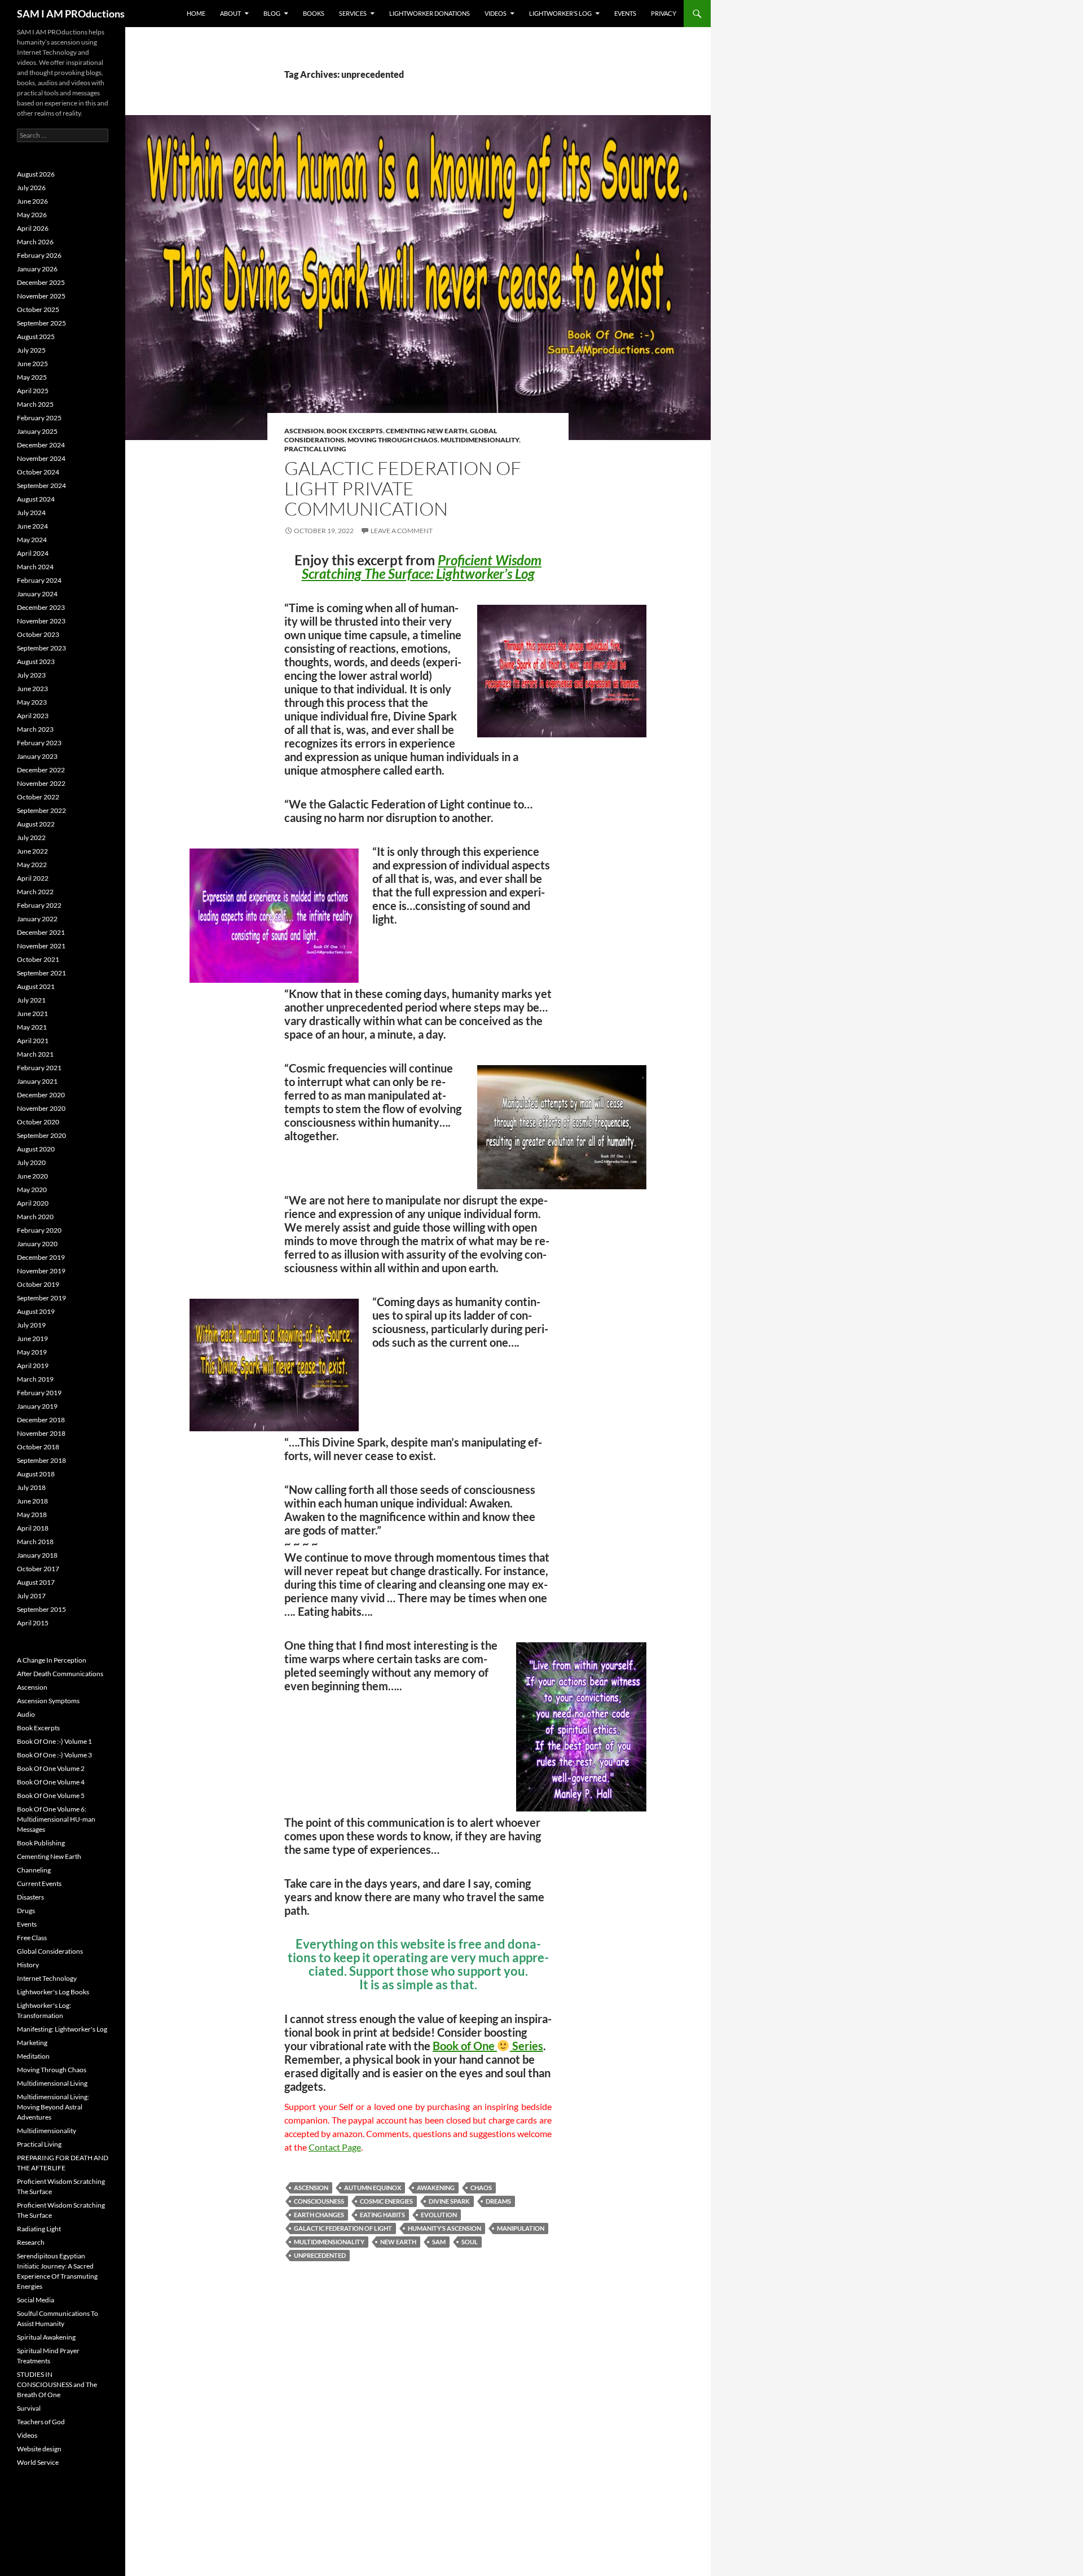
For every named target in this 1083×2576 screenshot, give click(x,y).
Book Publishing (41, 1843)
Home (196, 13)
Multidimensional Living (52, 2083)
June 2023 (32, 689)
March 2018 (35, 1542)
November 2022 (41, 783)
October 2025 (38, 309)
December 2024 (41, 445)
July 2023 (31, 675)
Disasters (30, 1897)
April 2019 (33, 1366)
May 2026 (32, 215)
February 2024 (39, 580)
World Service (38, 2462)
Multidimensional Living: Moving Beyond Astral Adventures (53, 2107)
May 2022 (32, 865)
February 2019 (39, 1393)
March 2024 (35, 567)
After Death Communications (60, 1674)
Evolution (439, 2215)
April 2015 (33, 1623)
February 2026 (39, 255)
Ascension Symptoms (48, 1701)
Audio (26, 1714)
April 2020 (33, 1203)
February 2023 (39, 743)
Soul (470, 2242)
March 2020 (35, 1217)
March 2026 (35, 242)
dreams (498, 2201)
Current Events (39, 1883)
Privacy (664, 13)
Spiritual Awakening (46, 2337)
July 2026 (31, 188)
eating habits (382, 2215)
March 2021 (35, 1054)
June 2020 (32, 1176)
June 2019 (32, 1338)
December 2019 (41, 1257)
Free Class (32, 1938)
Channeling (34, 1870)
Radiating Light (39, 2229)
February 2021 (39, 1068)
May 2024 (32, 540)
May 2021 (32, 1027)
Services (353, 13)
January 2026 (37, 269)
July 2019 (31, 1325)
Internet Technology (47, 1978)
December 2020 (41, 1095)
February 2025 (39, 418)
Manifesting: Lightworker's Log (62, 2029)
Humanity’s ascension (444, 2228)
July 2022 (31, 838)
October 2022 (38, 797)
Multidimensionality (480, 440)
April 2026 (33, 228)
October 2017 (38, 1569)
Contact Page (335, 2147)
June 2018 (32, 1501)
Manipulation (521, 2228)
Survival (29, 2408)
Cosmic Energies (386, 2201)
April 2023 (33, 716)
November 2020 (41, 1108)
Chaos (481, 2188)
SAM (439, 2242)
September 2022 (41, 810)
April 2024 (33, 553)
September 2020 (41, 1135)
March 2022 (35, 892)
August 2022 (36, 824)
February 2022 (39, 905)
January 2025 (37, 431)
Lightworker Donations (430, 13)
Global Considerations (50, 1951)
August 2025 (36, 337)
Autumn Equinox (373, 2188)
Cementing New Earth (426, 431)
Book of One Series (488, 2046)
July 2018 (31, 1487)
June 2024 (32, 526)
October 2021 (38, 959)
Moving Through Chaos (393, 440)
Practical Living (315, 449)
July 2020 (31, 1162)
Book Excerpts (355, 431)
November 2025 (41, 296)
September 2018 (41, 1460)
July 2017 (31, 1596)
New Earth (398, 2242)
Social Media (36, 2300)
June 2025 (32, 364)
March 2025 (35, 404)
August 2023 (36, 661)
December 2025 (41, 282)
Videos (496, 13)
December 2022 (41, 770)
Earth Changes (319, 2215)
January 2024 (37, 594)
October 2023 (38, 634)
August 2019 (36, 1311)
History (28, 1965)
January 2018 (37, 1555)
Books (314, 13)
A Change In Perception (52, 1660)
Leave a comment (402, 531)
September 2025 (41, 323)
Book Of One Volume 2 (51, 1768)
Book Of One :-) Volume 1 (54, 1741)
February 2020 (39, 1230)
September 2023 (41, 648)
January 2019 (37, 1406)
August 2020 (36, 1149)
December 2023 (41, 607)
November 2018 (41, 1433)
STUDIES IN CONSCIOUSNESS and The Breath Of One (57, 2384)
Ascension (304, 431)
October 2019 (38, 1284)
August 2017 (36, 1582)
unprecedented (320, 2255)
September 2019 (41, 1298)
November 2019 (41, 1271)
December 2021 (41, 932)
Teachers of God (41, 2422)
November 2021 (41, 946)
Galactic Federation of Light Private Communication (403, 488)
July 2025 (31, 350)
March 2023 (35, 729)
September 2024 (41, 485)
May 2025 (32, 377)
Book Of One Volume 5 (51, 1795)
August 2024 (36, 499)
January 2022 (37, 919)
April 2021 (33, 1041)
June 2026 (32, 201)
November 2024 (41, 458)
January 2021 (37, 1081)
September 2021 (41, 973)
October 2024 (38, 472)
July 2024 (31, 513)
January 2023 (37, 756)
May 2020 (32, 1190)
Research (31, 2242)
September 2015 (41, 1609)
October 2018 (38, 1447)
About (230, 13)
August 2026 (36, 174)
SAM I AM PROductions (71, 14)
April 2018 (33, 1528)
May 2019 (32, 1352)
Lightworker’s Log (560, 13)
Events (625, 13)
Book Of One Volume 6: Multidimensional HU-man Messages (56, 1819)
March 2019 (35, 1379)
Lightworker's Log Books (53, 1992)
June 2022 (32, 851)
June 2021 (32, 1014)
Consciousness (319, 2201)
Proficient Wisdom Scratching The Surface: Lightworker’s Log (422, 567)
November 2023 (41, 621)
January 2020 (37, 1244)
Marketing (32, 2043)
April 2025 (33, 391)
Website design (39, 2449)
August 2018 (36, 1474)
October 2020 (38, 1122)
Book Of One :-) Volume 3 (54, 1755)
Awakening (436, 2188)
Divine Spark (449, 2201)
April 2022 (33, 878)
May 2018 (32, 1515)
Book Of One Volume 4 (51, 1782)
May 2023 (32, 702)
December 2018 (41, 1420)
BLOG (272, 13)
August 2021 (36, 986)
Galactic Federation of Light (343, 2228)
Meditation (33, 2056)
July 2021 (31, 1000)
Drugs (26, 1911)
